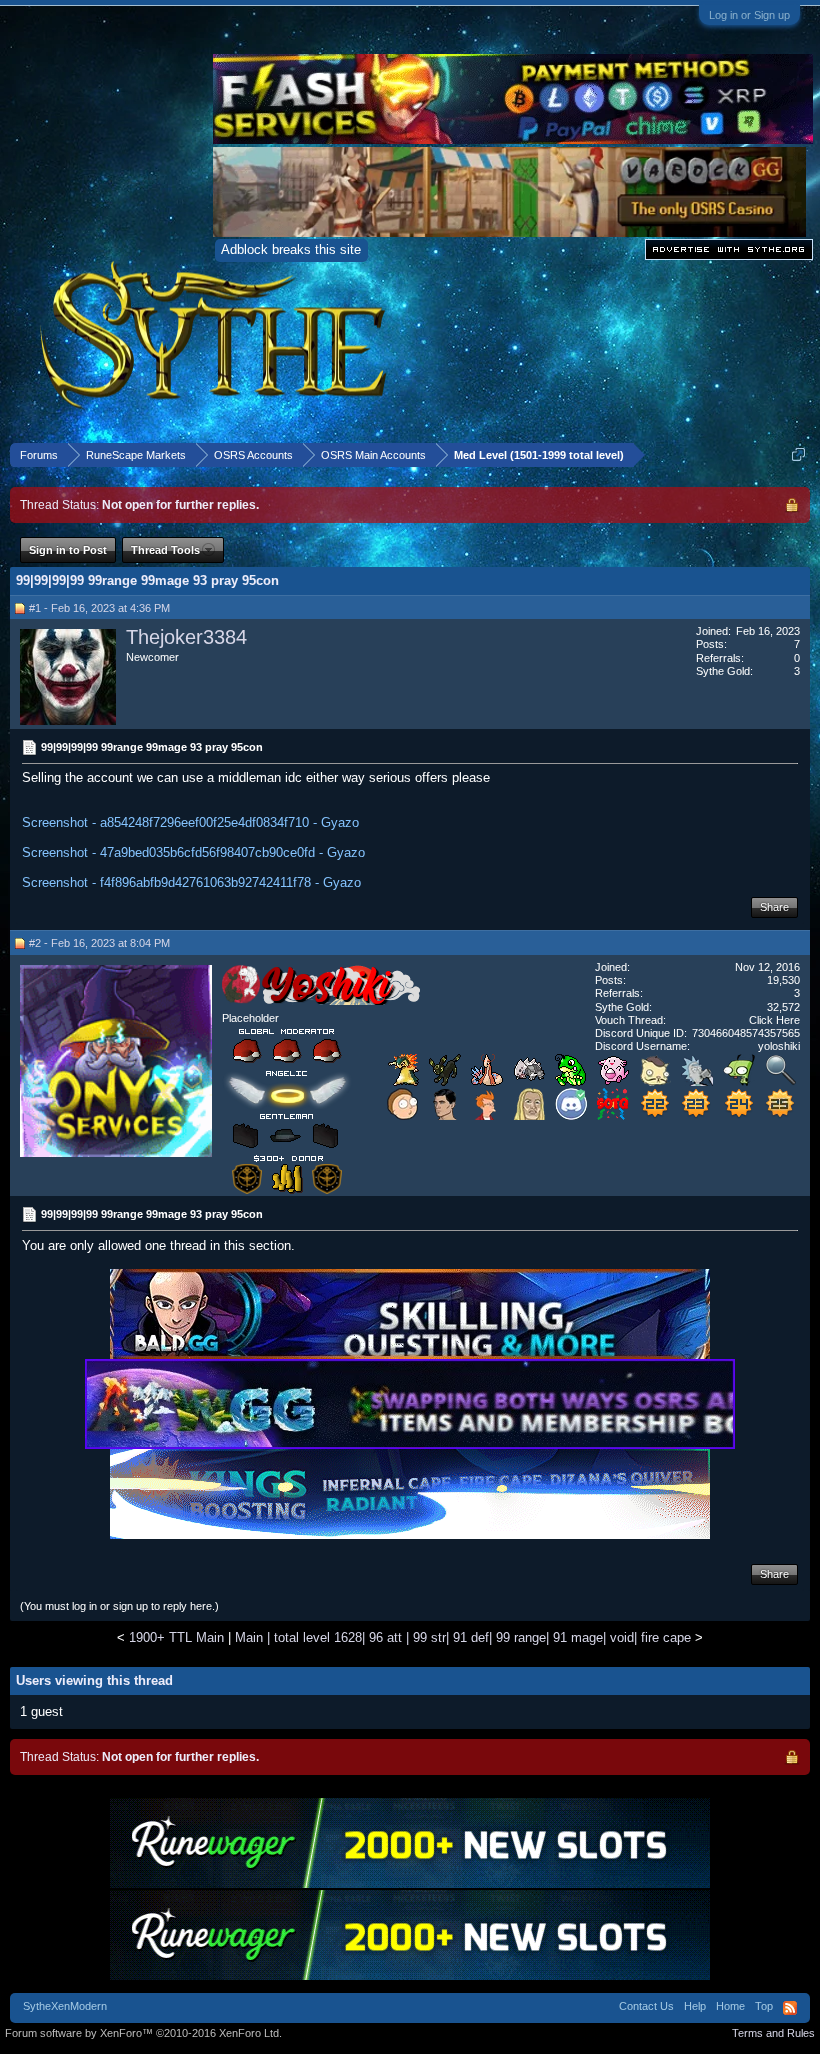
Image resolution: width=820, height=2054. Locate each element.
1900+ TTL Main (176, 1637)
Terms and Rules (773, 2033)
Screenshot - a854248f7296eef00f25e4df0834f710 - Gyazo (190, 822)
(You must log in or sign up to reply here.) (119, 1606)
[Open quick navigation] (798, 454)
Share (774, 907)
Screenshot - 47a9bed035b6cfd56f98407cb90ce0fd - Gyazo (193, 852)
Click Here (774, 1020)
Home (730, 2006)
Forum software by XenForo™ (143, 2033)
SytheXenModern (65, 2006)
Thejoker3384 (186, 637)
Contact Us (646, 2006)
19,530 (783, 980)
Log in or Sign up (749, 15)
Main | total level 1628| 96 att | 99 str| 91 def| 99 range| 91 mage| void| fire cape (463, 1637)
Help (695, 2006)
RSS (790, 2008)
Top (764, 2006)
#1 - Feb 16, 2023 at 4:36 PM (99, 608)
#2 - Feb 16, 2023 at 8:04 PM (99, 943)
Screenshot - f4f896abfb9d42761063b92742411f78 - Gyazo (191, 882)
